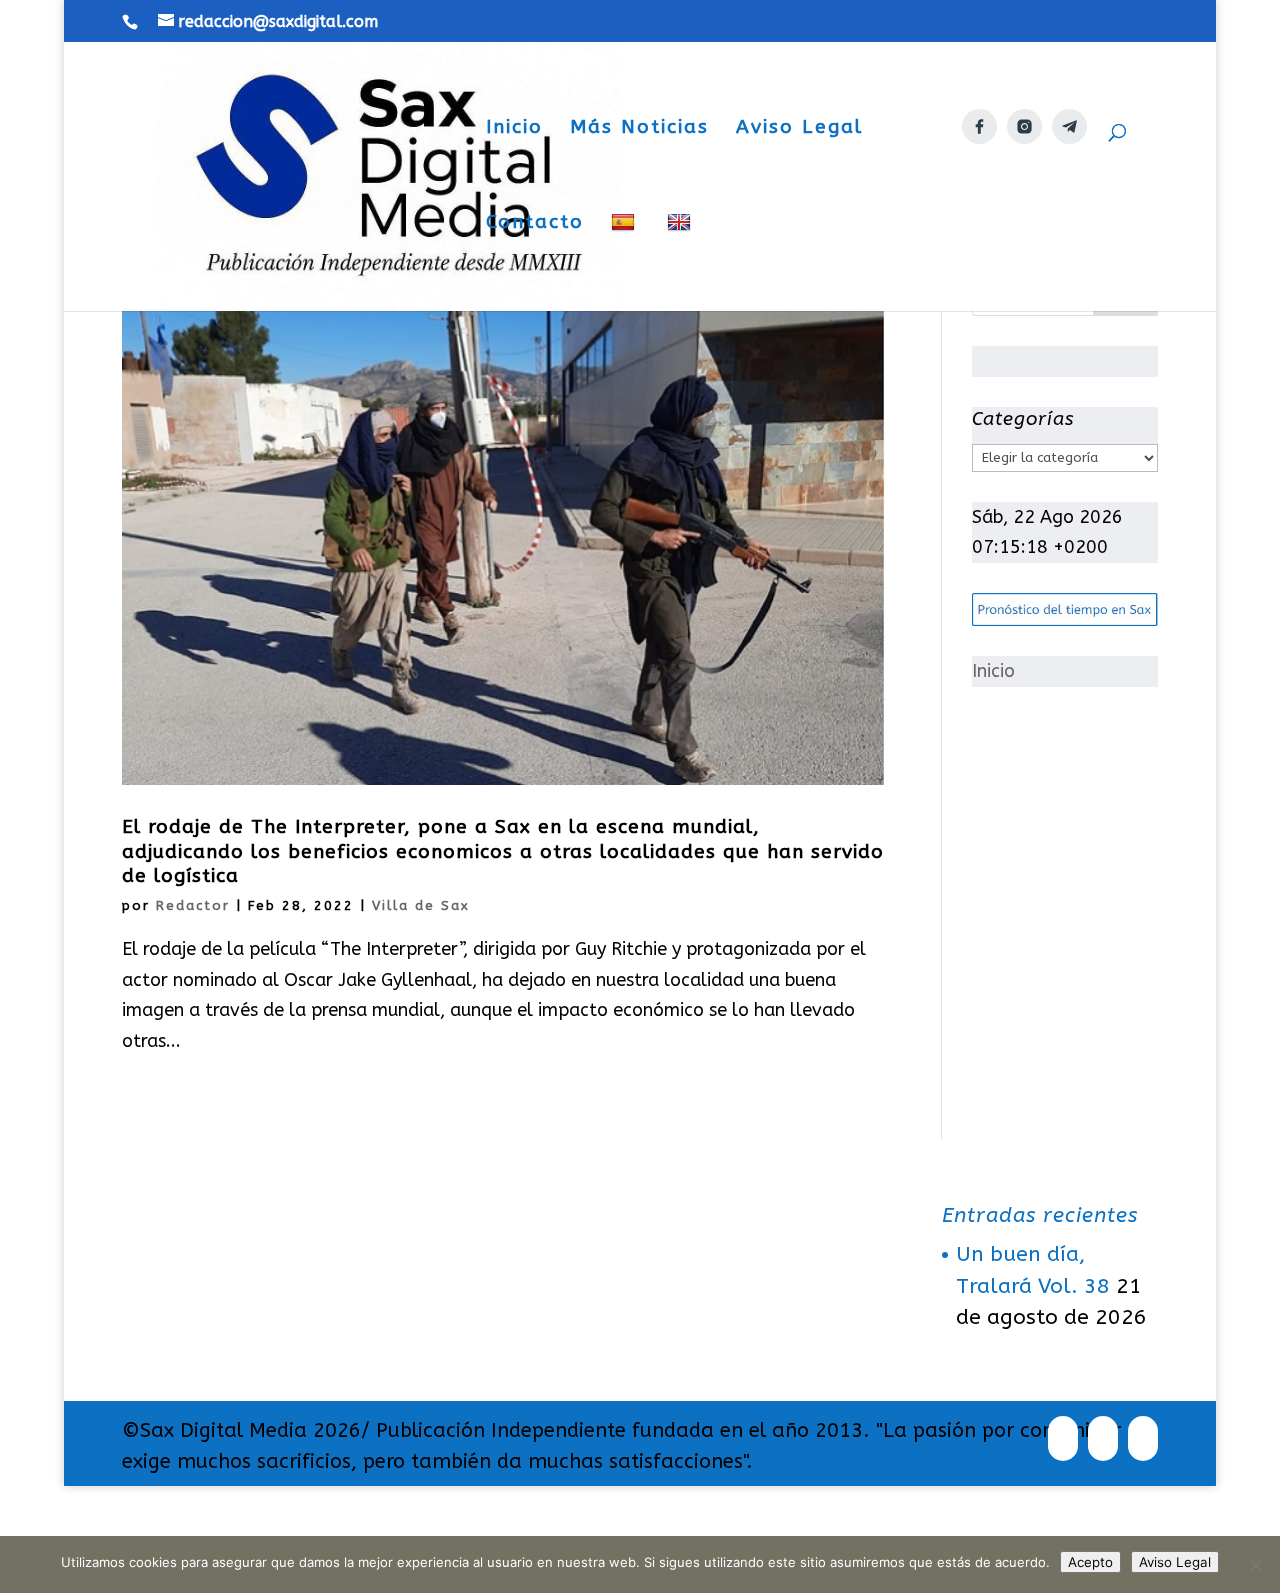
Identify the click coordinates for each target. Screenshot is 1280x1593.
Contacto (535, 224)
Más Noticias (639, 129)
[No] (1255, 1565)
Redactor (193, 905)
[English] (681, 261)
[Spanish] (625, 261)
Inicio (514, 129)
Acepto (1090, 1562)
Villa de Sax (421, 905)
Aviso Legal (799, 129)
